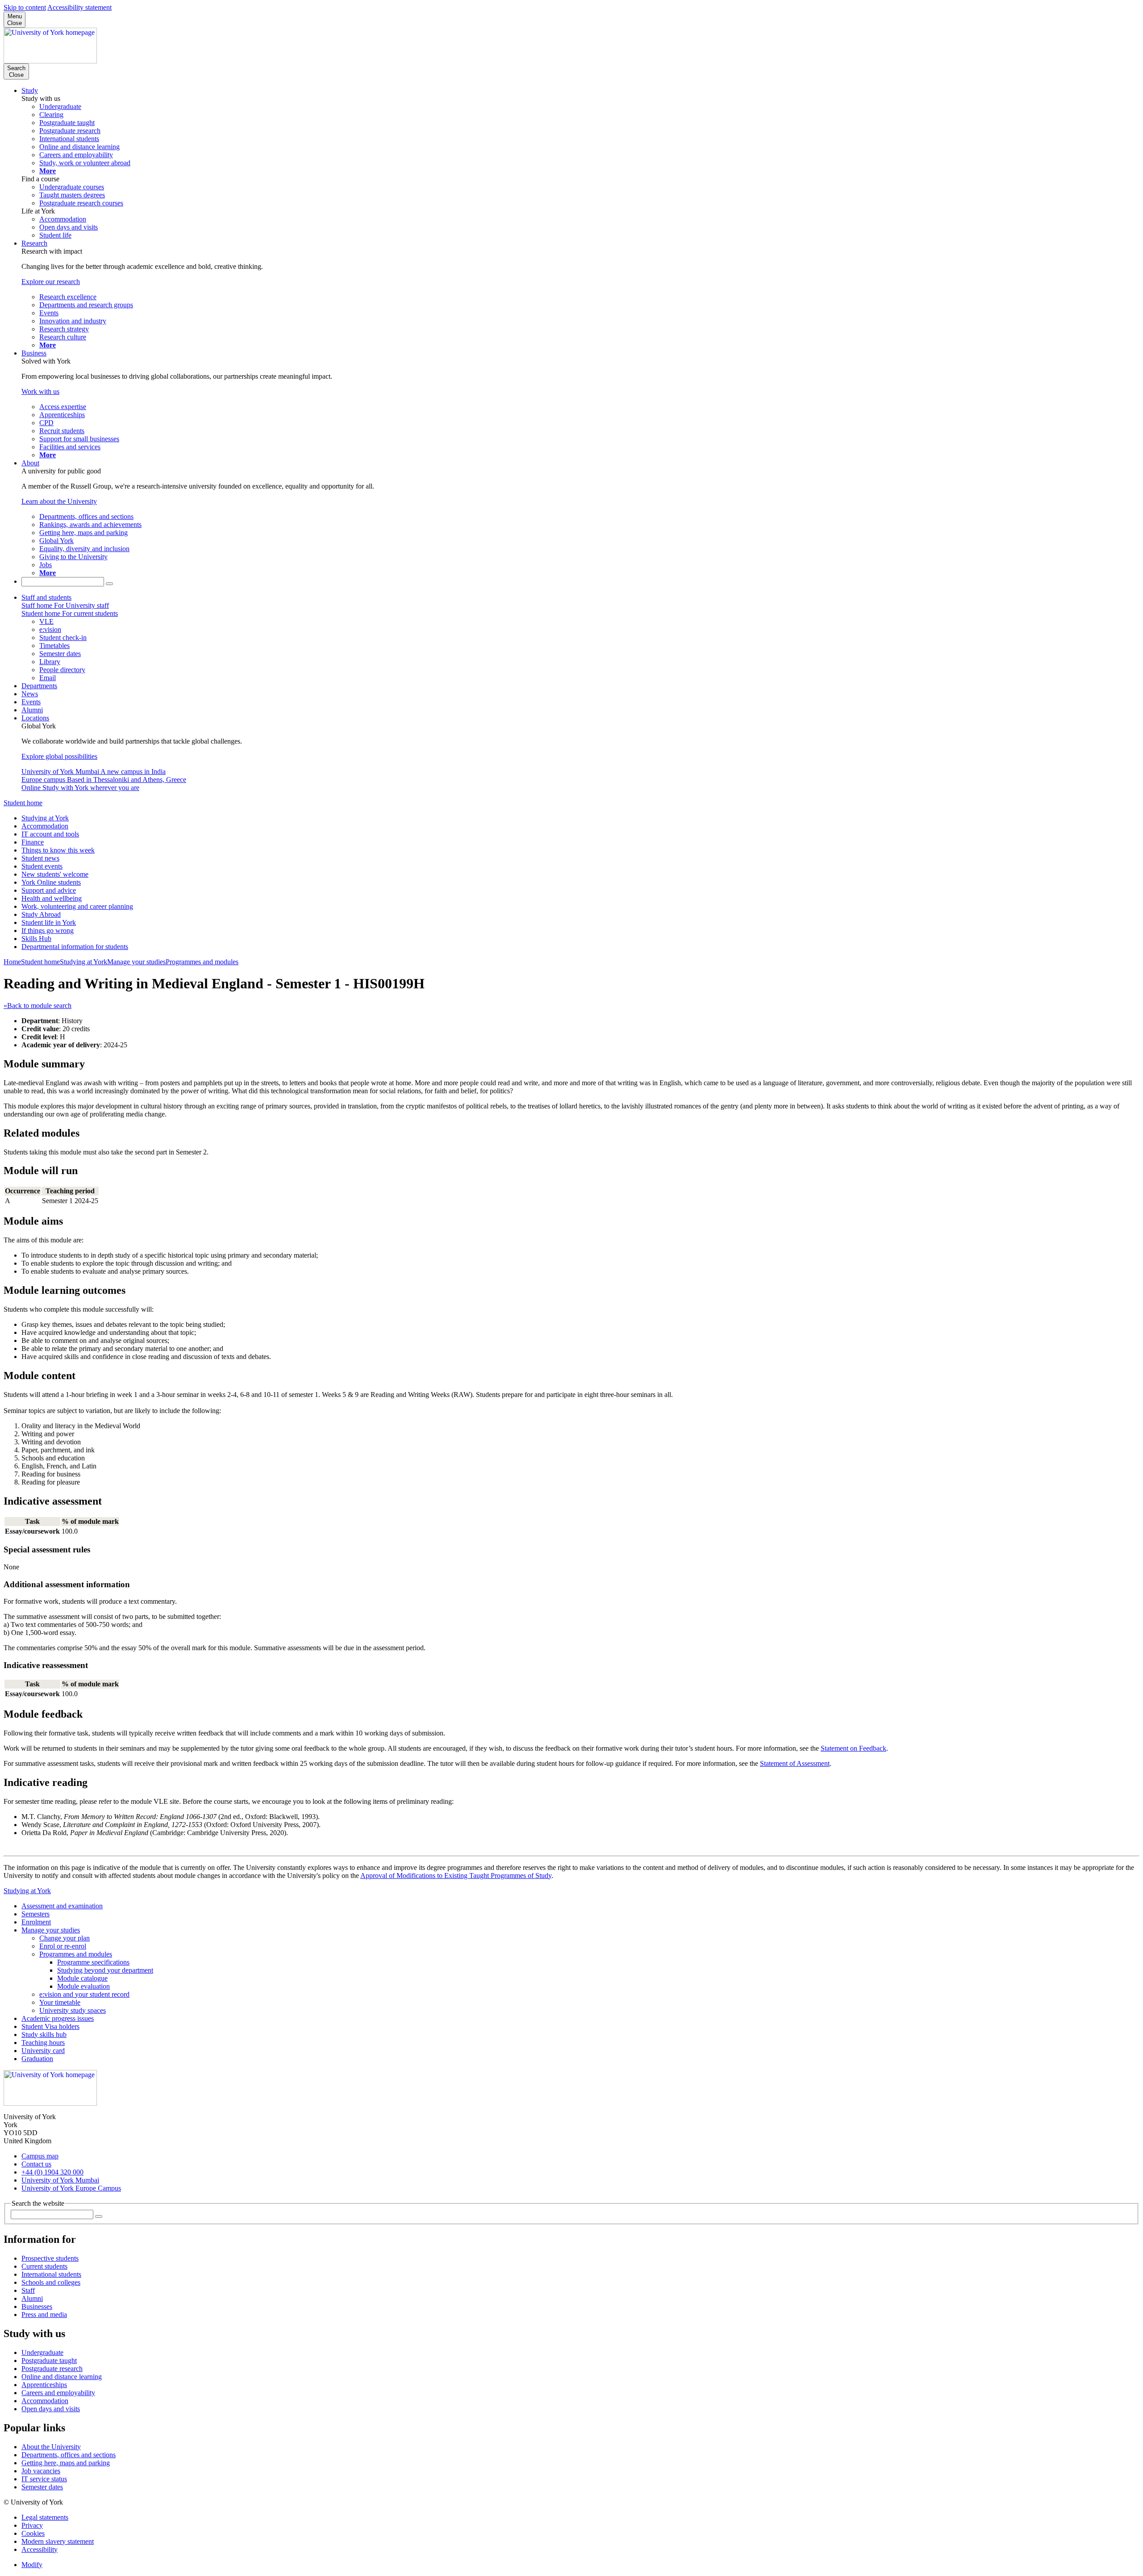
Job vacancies (41, 2471)
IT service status (44, 2479)
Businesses (37, 2306)
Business (34, 353)
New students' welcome (55, 874)
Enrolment (36, 1922)
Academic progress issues (58, 2018)
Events (31, 702)
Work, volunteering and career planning (77, 906)
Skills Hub (36, 939)
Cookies (33, 2533)
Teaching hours (43, 2043)
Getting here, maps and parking (66, 2463)
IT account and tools (50, 834)
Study (30, 90)
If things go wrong (48, 930)
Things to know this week (58, 850)
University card (43, 2051)
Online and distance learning (62, 2377)
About (30, 463)
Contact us (36, 2164)
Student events (42, 866)
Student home (23, 803)
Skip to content (25, 7)
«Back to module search (38, 1006)
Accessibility (40, 2549)
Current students (44, 2266)
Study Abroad (41, 914)
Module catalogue (82, 1978)
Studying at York (45, 818)
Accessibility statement (79, 7)
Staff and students (46, 597)
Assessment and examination (62, 1906)
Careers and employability (58, 2393)
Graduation (37, 2059)
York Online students (51, 882)
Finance (33, 842)
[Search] (109, 584)
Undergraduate (42, 2352)
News (30, 694)
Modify (32, 2565)
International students (51, 2274)
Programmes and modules (202, 962)
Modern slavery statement (58, 2541)
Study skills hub (44, 2034)
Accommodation (45, 826)
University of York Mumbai (60, 2180)
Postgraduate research (52, 2369)
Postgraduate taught (49, 2361)
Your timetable (60, 2002)
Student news (40, 858)
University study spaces (73, 2010)
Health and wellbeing (52, 898)
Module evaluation (83, 1986)
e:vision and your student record (84, 1994)
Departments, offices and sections (69, 2455)
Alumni (32, 710)
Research (34, 243)
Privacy (32, 2525)
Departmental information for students (75, 947)
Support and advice (49, 890)
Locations (35, 718)
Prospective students (50, 2258)
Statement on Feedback (853, 1748)
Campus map (40, 2156)
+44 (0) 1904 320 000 (52, 2172)
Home (12, 962)
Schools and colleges (51, 2282)
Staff (28, 2290)
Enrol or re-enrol (63, 1946)
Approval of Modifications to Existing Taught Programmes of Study (456, 1876)
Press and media (44, 2315)
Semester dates (42, 2487)
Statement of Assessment (795, 1763)
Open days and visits (51, 2409)
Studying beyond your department (105, 1970)
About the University (51, 2447)
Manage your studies (136, 962)
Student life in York (49, 922)
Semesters (35, 1914)
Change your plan (65, 1938)
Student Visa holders (50, 2026)
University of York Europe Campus (71, 2188)
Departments (39, 686)
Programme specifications (93, 1962)
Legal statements (45, 2517)
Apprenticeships (44, 2385)
